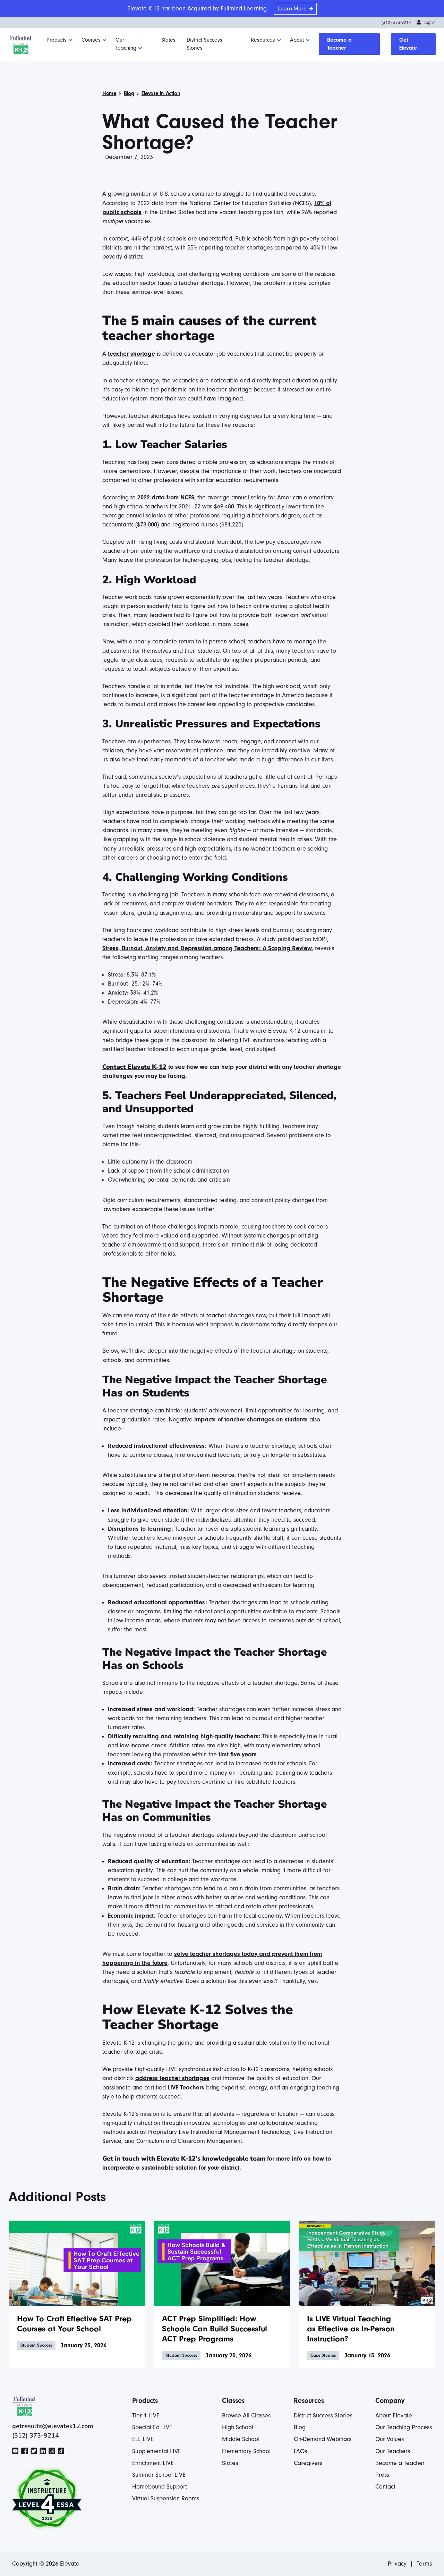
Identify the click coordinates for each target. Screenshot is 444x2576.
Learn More (292, 9)
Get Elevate (408, 44)
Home (109, 93)
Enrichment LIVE (153, 2463)
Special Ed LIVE (152, 2427)
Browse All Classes (246, 2415)
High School (238, 2427)
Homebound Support (160, 2487)
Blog (129, 93)
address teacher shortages (172, 2078)
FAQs (300, 2451)
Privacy (397, 2564)
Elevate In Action (161, 93)
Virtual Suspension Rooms (166, 2498)
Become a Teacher (339, 44)
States (168, 40)
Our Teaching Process (404, 2427)
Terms (424, 2564)
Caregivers (308, 2463)
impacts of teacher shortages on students (251, 1420)
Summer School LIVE (159, 2475)
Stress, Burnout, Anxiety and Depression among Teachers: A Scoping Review (207, 948)
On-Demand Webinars (323, 2439)
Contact (385, 2487)
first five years (238, 1754)
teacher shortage (131, 354)
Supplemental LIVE (157, 2451)
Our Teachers (393, 2451)
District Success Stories (204, 44)
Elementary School (246, 2451)
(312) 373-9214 (396, 23)
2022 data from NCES (166, 497)
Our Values (390, 2439)
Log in (430, 23)
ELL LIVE (143, 2439)
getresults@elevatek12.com (53, 2426)
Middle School (241, 2439)
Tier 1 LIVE (146, 2415)
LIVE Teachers (186, 2088)
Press (382, 2475)
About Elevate (394, 2415)
